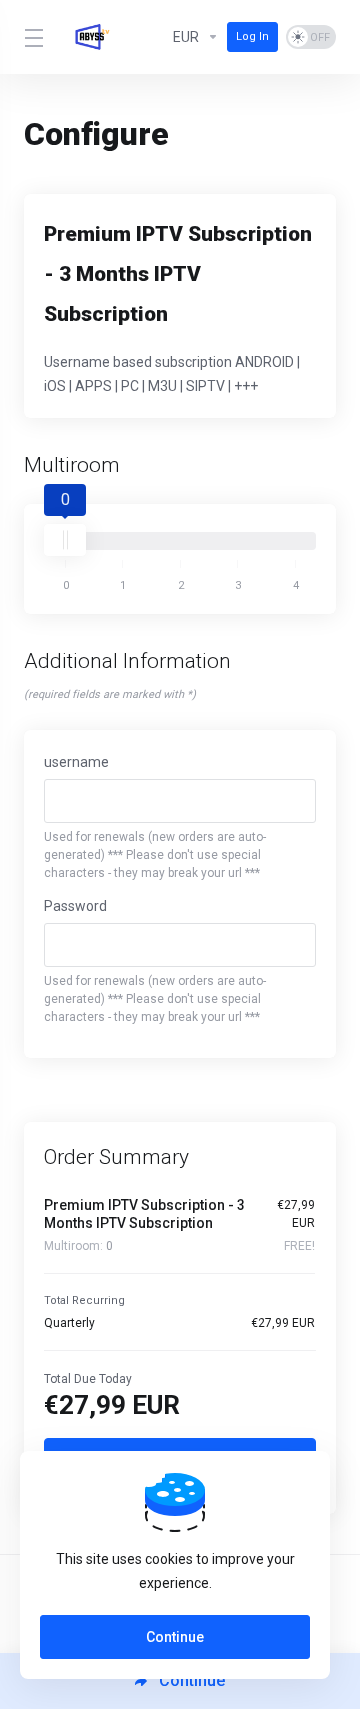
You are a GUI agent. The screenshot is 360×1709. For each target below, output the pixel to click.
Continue (175, 1637)
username (76, 762)
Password (75, 906)
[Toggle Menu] (32, 37)
